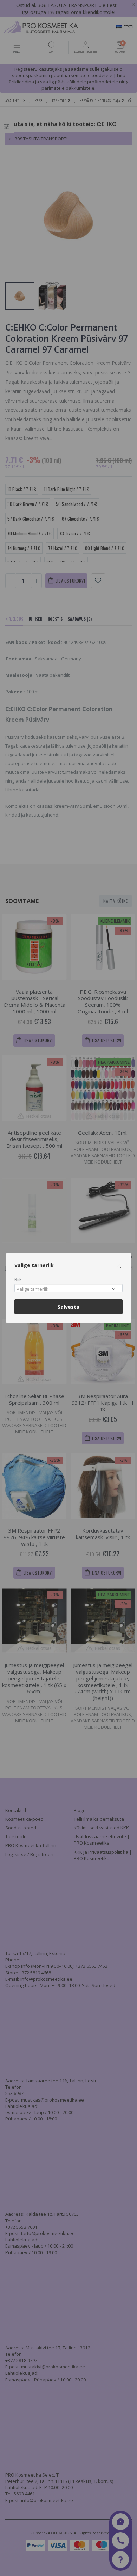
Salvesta (68, 1307)
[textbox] (67, 1289)
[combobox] (68, 1288)
